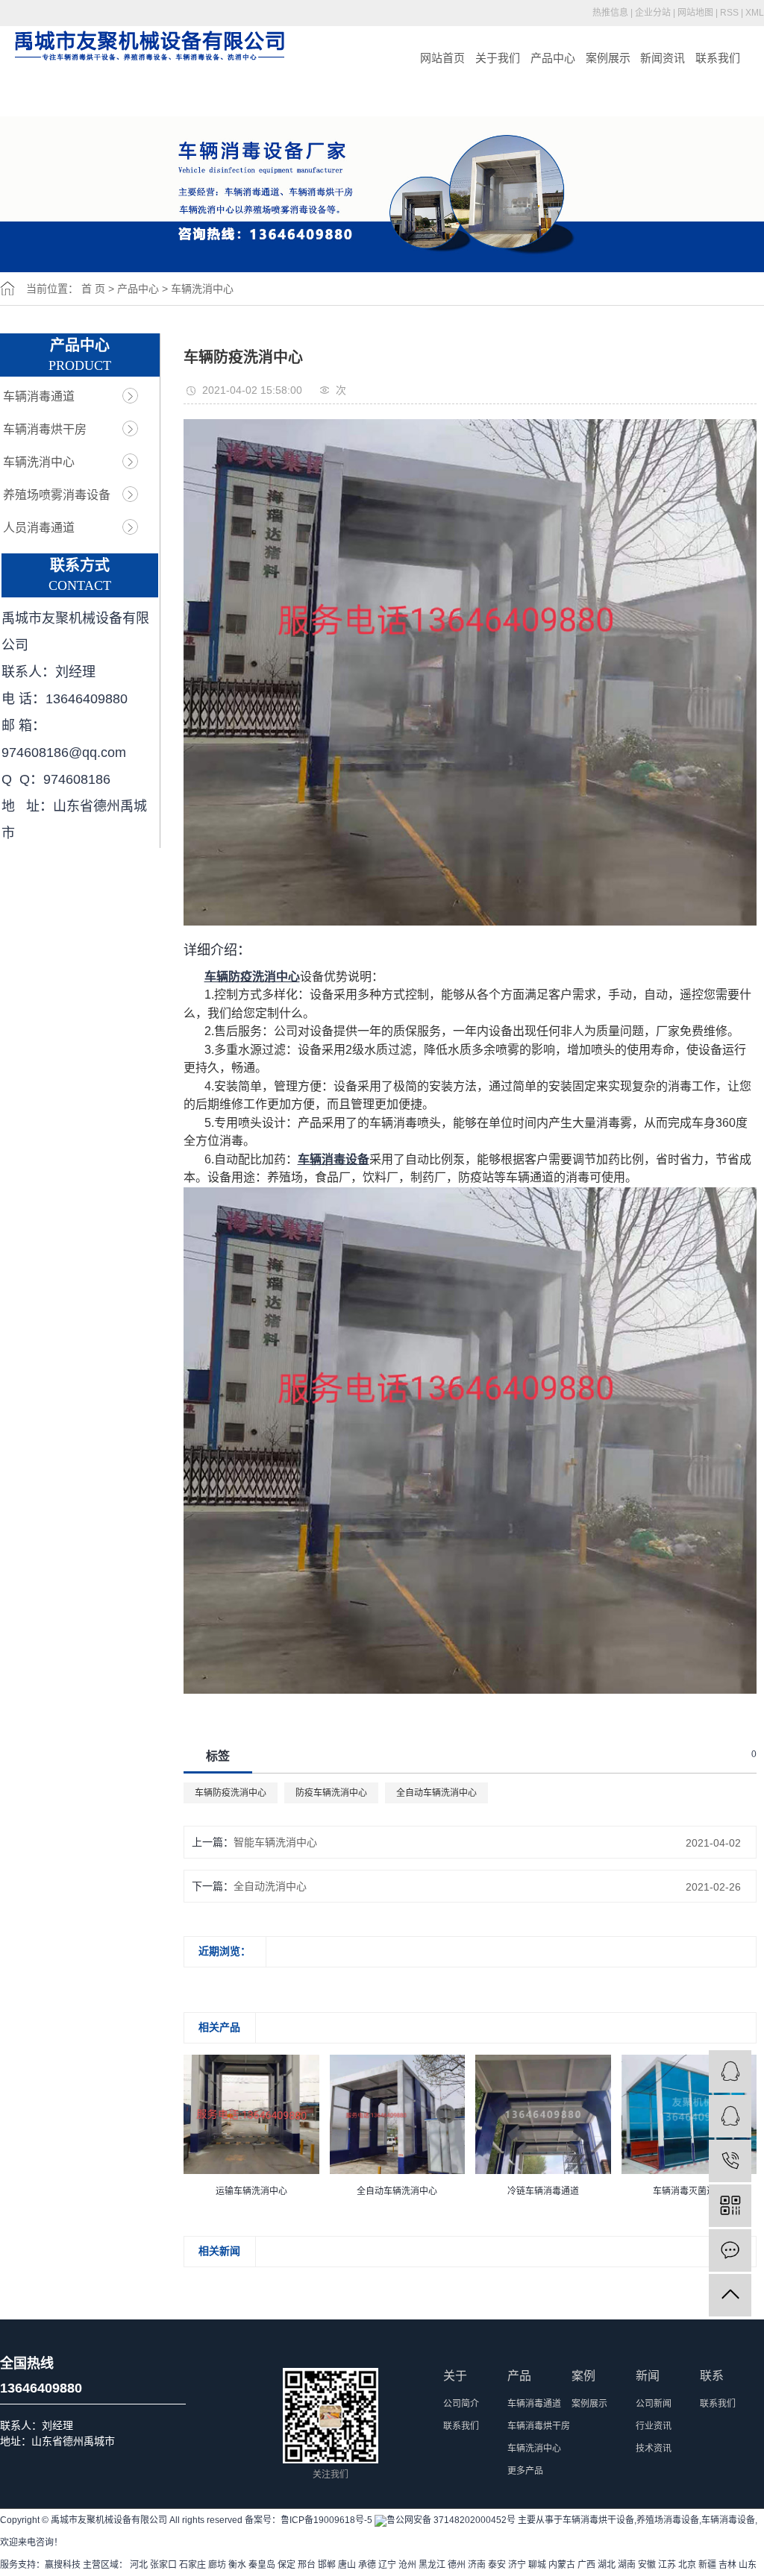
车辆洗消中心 (202, 289)
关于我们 (498, 58)
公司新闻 (654, 2404)
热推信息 (610, 13)
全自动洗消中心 (270, 1886)
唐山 (347, 2565)
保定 (286, 2565)
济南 (477, 2565)
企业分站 (653, 13)
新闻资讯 (663, 58)
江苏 (667, 2565)
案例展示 (608, 58)
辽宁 (387, 2565)
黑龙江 (432, 2565)
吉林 (727, 2565)
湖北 (607, 2565)
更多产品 (525, 2471)
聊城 (537, 2565)
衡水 (237, 2565)
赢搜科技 (63, 2565)
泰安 (497, 2565)
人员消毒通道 (39, 528)
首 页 (93, 289)
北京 (687, 2565)
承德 (367, 2565)
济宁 (517, 2565)
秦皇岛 (262, 2565)
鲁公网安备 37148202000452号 (451, 2520)
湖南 (627, 2565)
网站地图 (695, 13)
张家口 (163, 2565)
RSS (729, 13)
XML (755, 13)
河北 (139, 2565)
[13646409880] (730, 2161)
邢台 (307, 2565)
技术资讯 (654, 2448)
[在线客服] (730, 2116)
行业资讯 (654, 2426)
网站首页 (442, 58)
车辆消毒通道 (39, 396)
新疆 (707, 2565)
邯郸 (327, 2565)
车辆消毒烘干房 (45, 429)
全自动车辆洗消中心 (436, 1793)
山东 (748, 2565)
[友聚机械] (730, 2071)
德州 (457, 2565)
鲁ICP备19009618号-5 (326, 2520)
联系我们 (718, 58)
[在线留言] (730, 2250)
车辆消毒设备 (728, 2520)
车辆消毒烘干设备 (598, 2520)
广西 (586, 2565)
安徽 (647, 2565)
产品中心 (553, 58)
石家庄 (192, 2565)
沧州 (407, 2565)
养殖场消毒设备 (668, 2520)
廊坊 (217, 2565)
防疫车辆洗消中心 (331, 1793)
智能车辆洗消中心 (275, 1842)
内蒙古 (562, 2565)
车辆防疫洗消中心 (231, 1793)
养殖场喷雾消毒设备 (57, 495)
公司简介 (461, 2404)
